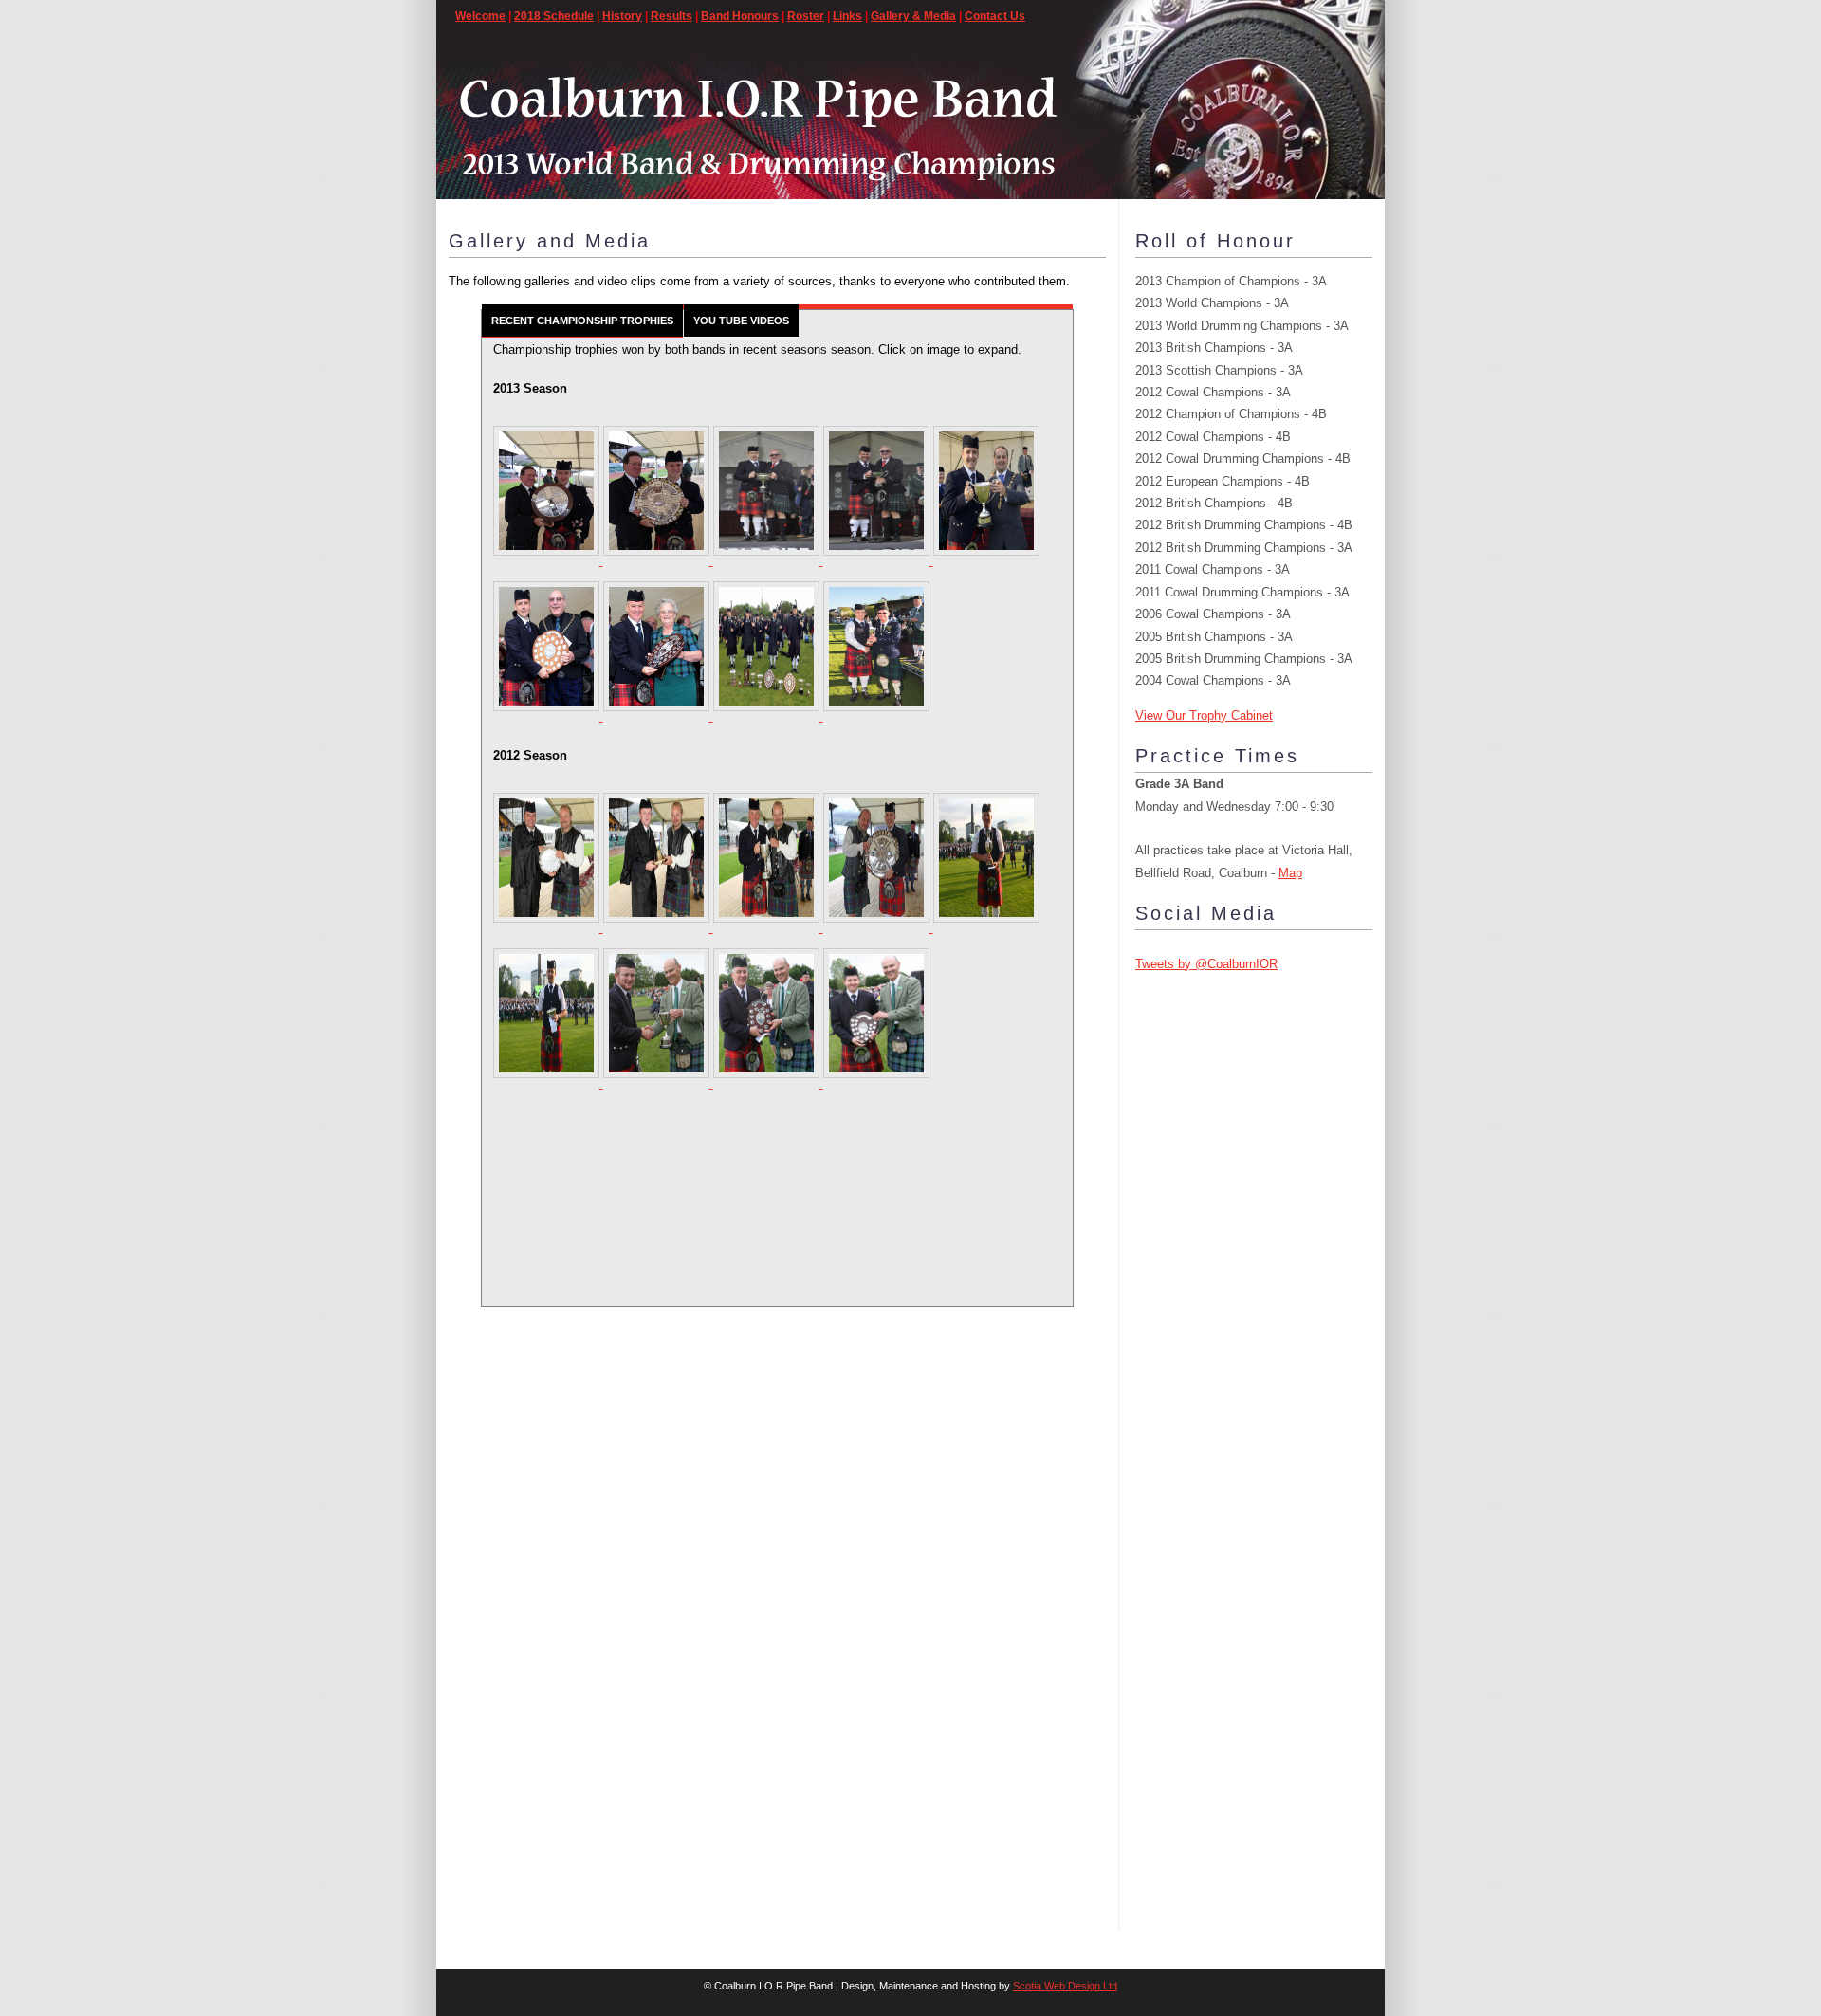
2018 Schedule (554, 16)
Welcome (480, 16)
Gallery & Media (913, 16)
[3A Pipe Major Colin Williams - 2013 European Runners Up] (548, 716)
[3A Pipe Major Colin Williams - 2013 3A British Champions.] (876, 716)
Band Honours (740, 16)
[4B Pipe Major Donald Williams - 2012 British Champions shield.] (768, 1083)
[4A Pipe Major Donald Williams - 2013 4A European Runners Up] (658, 716)
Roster (806, 16)
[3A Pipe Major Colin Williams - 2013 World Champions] (768, 561)
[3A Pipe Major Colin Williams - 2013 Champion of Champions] (548, 561)
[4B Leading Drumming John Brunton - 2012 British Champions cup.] (658, 1083)
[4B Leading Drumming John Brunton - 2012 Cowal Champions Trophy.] (658, 928)
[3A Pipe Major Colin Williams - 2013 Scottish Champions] (986, 561)
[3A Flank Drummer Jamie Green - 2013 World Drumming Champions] (878, 561)
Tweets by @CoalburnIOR (1206, 964)
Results (671, 16)
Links (847, 16)
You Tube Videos (741, 321)
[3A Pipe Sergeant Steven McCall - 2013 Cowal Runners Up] (658, 561)
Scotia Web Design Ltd (1065, 1986)
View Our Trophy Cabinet (1204, 715)
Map (1290, 873)
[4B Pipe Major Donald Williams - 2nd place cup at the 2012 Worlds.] (986, 928)
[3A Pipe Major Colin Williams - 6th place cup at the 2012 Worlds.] (548, 1083)
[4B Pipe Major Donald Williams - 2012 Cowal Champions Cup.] (768, 928)
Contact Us (995, 16)
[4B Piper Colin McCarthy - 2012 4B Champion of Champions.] (548, 928)
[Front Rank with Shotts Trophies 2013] (768, 716)
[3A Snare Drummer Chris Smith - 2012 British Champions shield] (876, 1083)
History (622, 16)
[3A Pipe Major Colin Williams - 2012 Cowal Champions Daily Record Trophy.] (878, 928)
